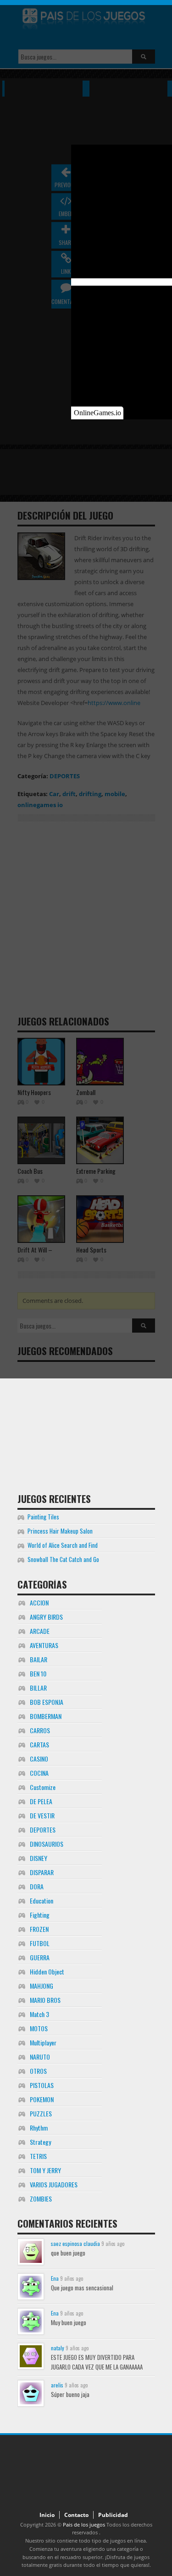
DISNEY (39, 1858)
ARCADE (40, 1631)
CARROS (40, 1730)
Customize (43, 1787)
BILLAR (38, 1688)
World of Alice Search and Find (63, 1545)
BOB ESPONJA (47, 1702)
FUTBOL (40, 1943)
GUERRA (40, 1957)
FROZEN (39, 1929)
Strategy (40, 2142)
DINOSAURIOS (47, 1844)
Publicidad (113, 2515)
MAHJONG (42, 1986)
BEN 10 (38, 1673)
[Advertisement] (86, 1423)
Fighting (40, 1915)
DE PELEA (41, 1801)
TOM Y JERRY (45, 2170)
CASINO (39, 1759)
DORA (37, 1886)
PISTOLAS (42, 2085)
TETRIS (38, 2156)
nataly (58, 2348)
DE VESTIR (42, 1815)
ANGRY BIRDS (46, 1617)
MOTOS (39, 2028)
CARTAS (39, 1744)
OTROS (38, 2071)
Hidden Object (47, 1971)
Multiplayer (43, 2042)
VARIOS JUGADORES (54, 2184)
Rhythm (39, 2128)
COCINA (39, 1773)
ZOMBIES (41, 2199)
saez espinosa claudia (75, 2243)
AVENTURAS (44, 1645)
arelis (57, 2385)
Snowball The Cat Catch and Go (63, 1559)
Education (42, 1901)
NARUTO (40, 2057)
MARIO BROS (45, 2000)
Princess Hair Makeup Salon (60, 1531)
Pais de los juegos (84, 2524)
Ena (55, 2278)
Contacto (76, 2515)
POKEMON (42, 2099)
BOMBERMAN (46, 1716)
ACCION (39, 1603)
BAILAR (39, 1659)
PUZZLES (41, 2113)
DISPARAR (42, 1872)
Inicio (47, 2515)
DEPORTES (43, 1830)
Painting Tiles (43, 1517)
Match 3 (39, 2014)
